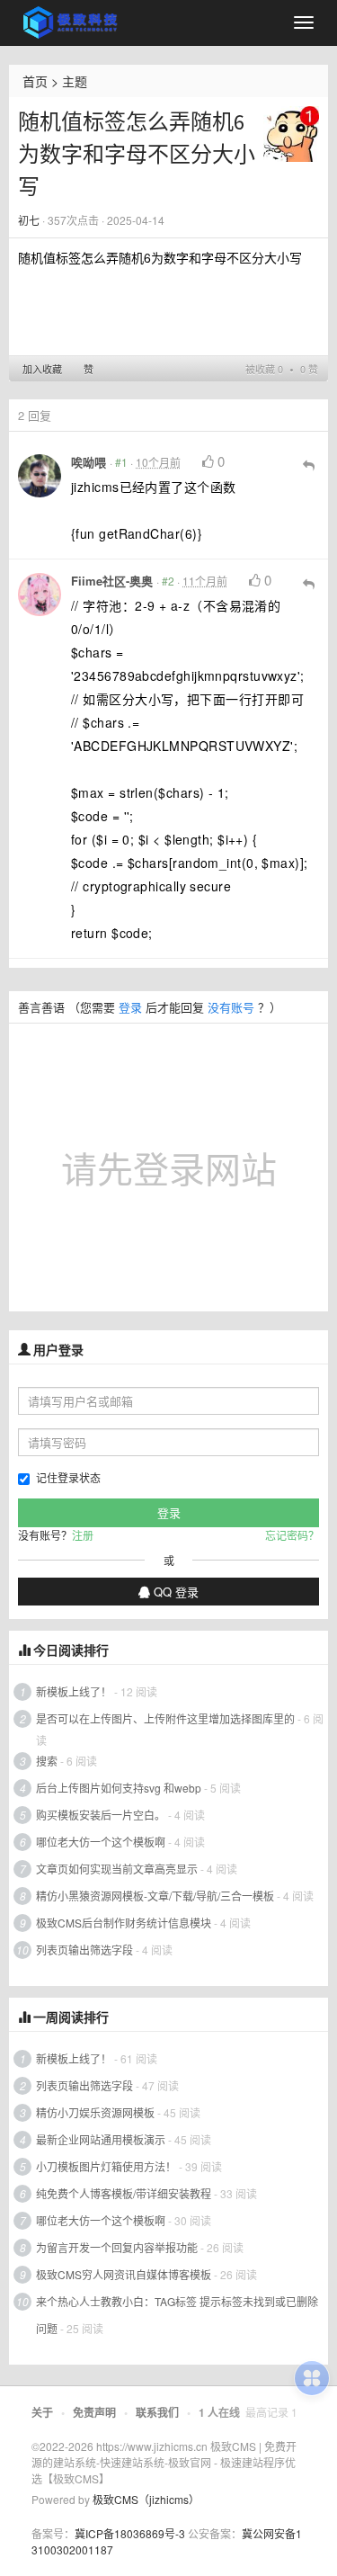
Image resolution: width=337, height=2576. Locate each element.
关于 (42, 2412)
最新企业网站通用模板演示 (101, 2139)
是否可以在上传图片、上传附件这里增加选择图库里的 (165, 1718)
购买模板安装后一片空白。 (101, 1815)
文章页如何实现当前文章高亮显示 (117, 1869)
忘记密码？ (292, 1535)
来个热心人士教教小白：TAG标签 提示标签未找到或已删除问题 (177, 2315)
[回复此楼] (309, 464)
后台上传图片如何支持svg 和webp (119, 1788)
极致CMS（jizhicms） (146, 2499)
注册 (83, 1535)
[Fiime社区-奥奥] (40, 595)
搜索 (47, 1761)
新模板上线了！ (74, 1691)
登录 (130, 1007)
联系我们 (157, 2412)
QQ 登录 (174, 1592)
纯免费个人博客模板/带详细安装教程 (124, 2193)
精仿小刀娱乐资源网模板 (95, 2112)
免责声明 (94, 2412)
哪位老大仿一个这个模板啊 (101, 1842)
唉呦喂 (89, 462)
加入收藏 (42, 369)
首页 (35, 81)
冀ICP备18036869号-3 (130, 2533)
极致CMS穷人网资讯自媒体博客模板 (124, 2274)
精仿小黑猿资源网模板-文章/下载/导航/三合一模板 (155, 1896)
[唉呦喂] (40, 476)
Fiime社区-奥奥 (112, 581)
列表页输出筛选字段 (84, 1950)
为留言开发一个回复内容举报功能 (117, 2247)
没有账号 (231, 1007)
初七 (29, 220)
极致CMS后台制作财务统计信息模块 (124, 1923)
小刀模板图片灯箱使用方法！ (106, 2166)
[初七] (291, 132)
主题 (75, 81)
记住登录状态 (68, 1477)
